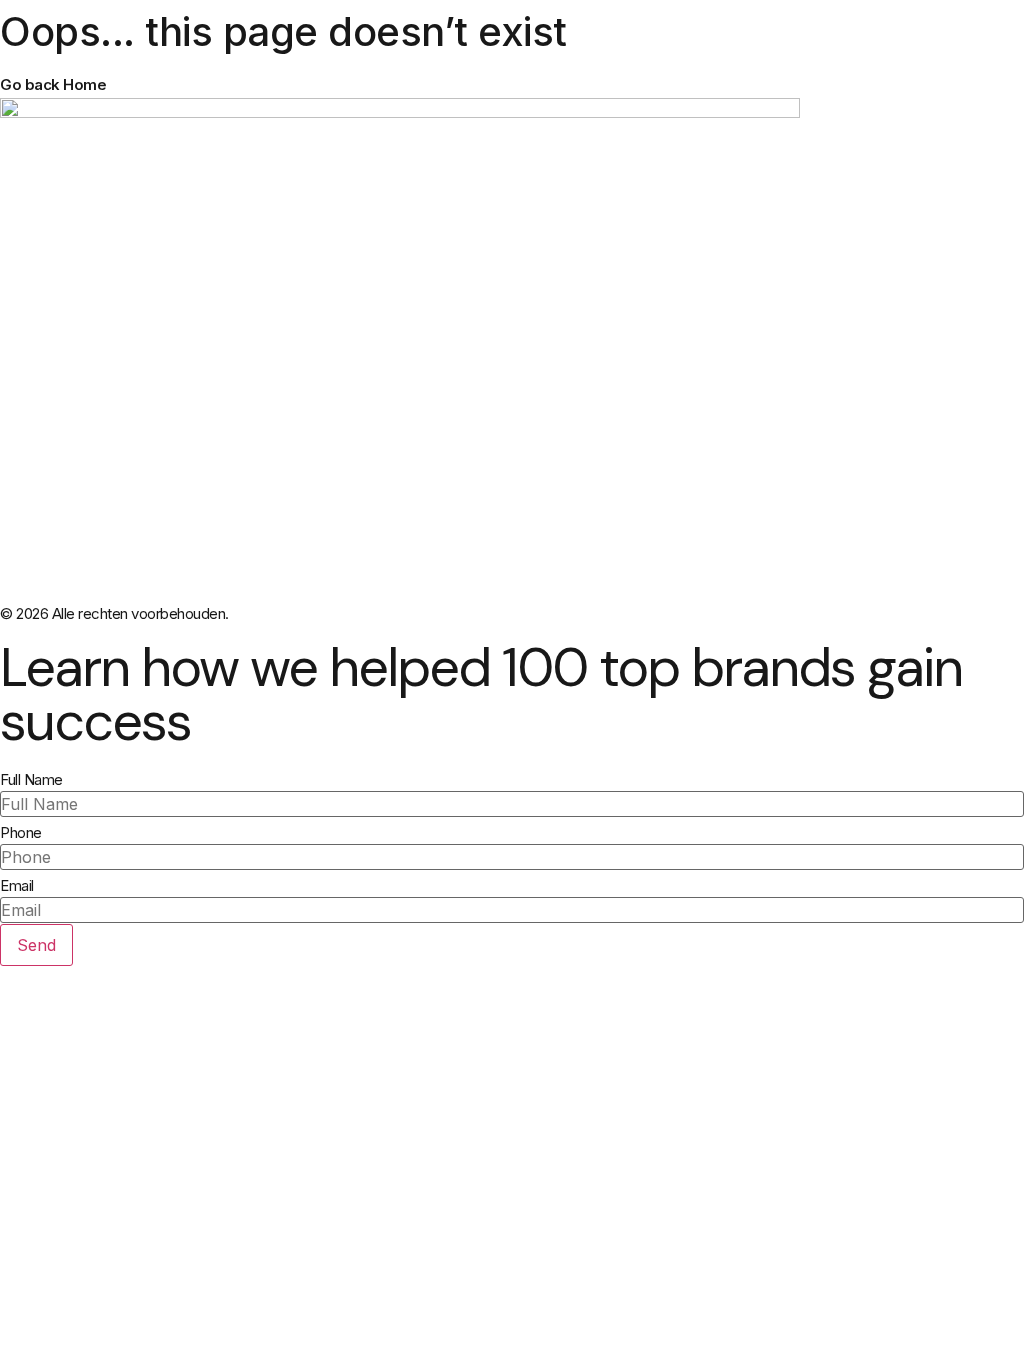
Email (17, 885)
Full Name (31, 779)
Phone (21, 832)
